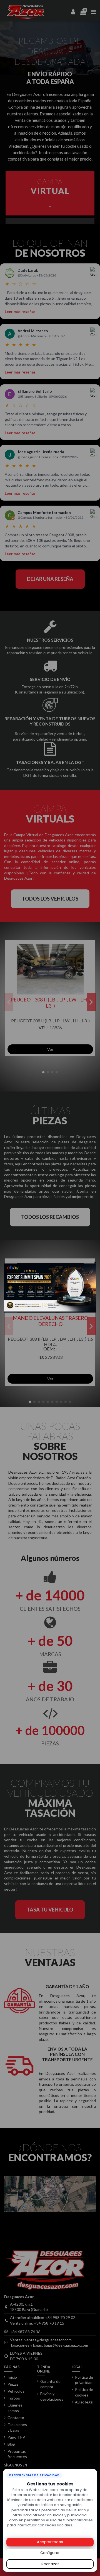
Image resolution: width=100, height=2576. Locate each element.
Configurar (50, 2553)
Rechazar (50, 2564)
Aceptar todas (50, 2542)
